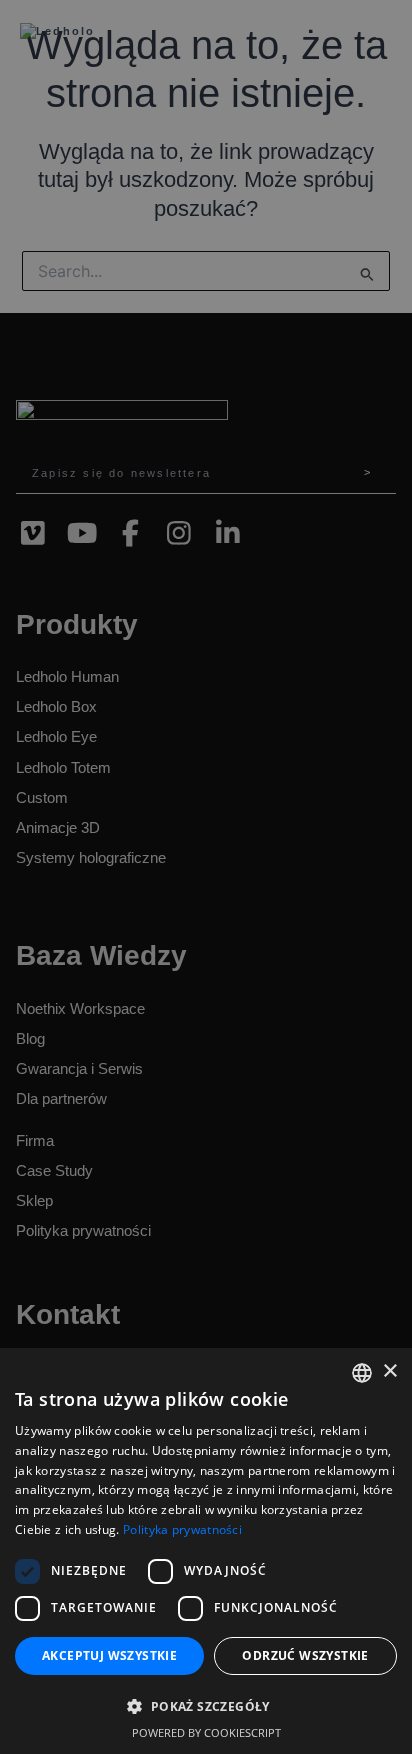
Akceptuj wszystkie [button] (109, 1655)
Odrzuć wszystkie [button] (305, 1655)
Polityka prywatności (182, 1529)
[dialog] (206, 877)
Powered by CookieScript (206, 1732)
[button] (206, 1706)
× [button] (389, 1371)
